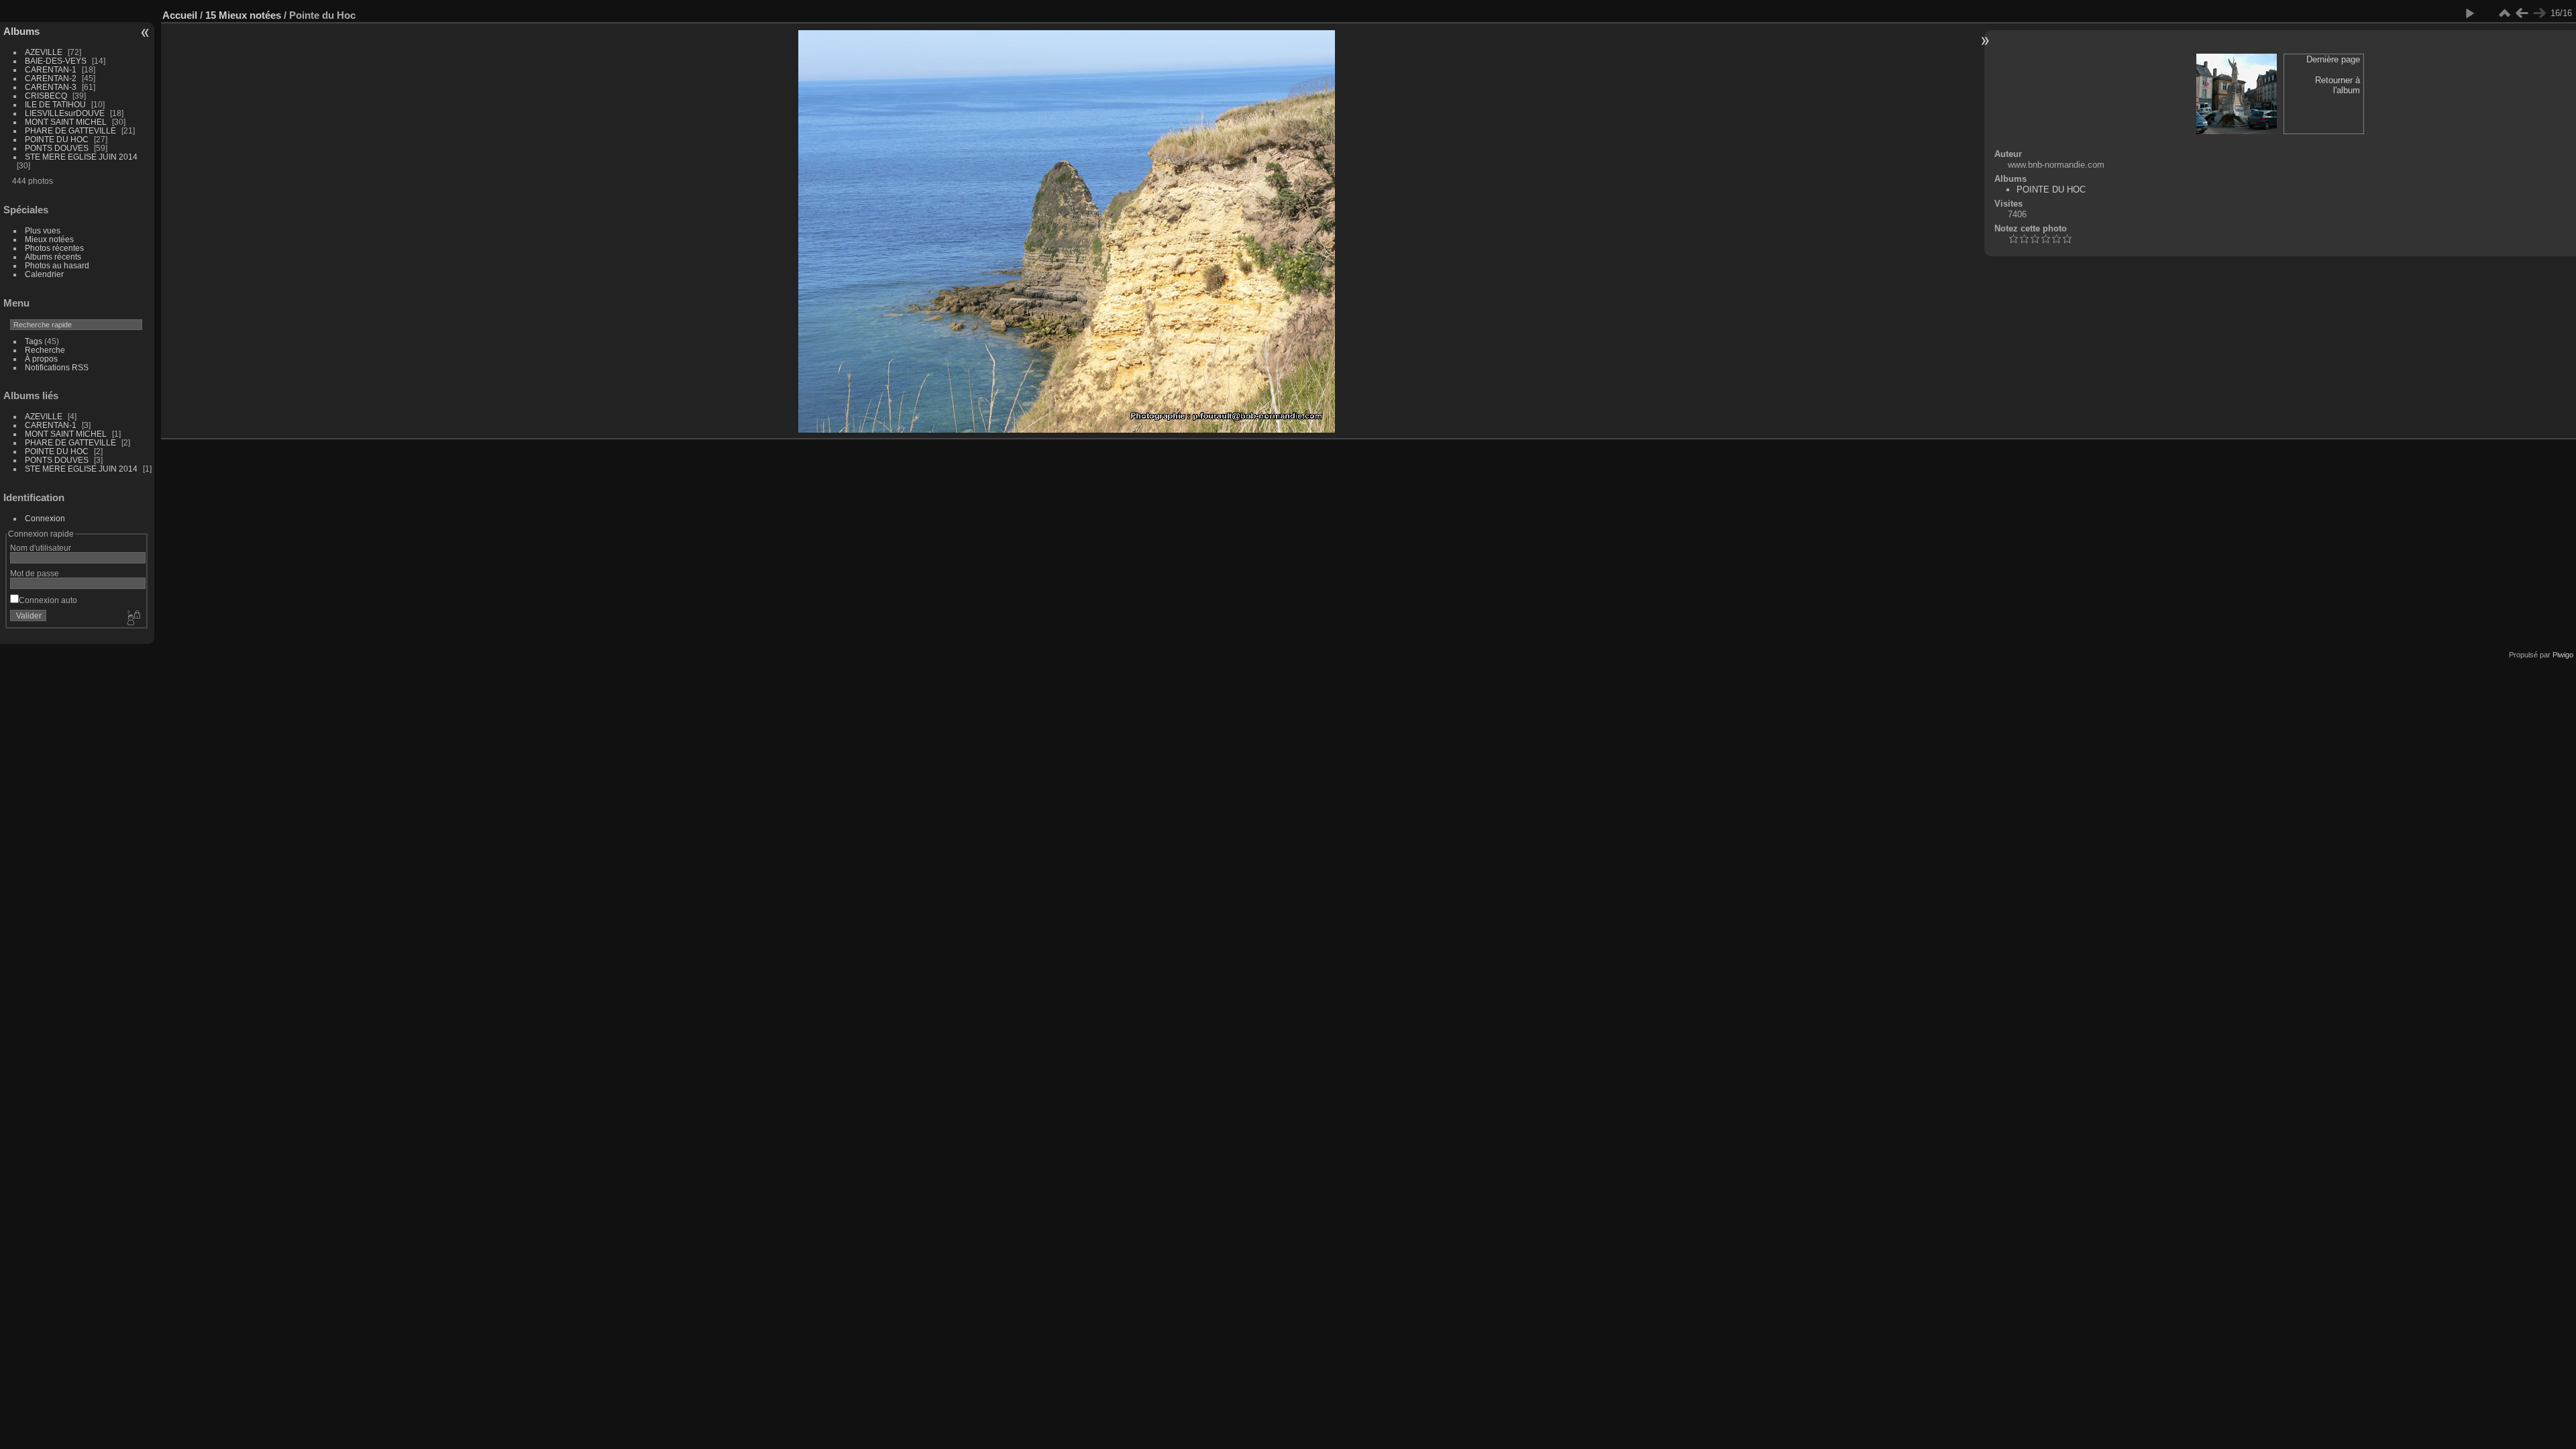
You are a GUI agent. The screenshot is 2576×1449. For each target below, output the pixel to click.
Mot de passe (35, 573)
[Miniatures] (2504, 13)
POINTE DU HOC (57, 139)
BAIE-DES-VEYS (56, 61)
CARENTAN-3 (51, 87)
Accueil (180, 15)
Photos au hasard (57, 265)
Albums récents (53, 257)
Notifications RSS (57, 367)
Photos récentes (54, 248)
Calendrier (44, 274)
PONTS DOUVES (57, 148)
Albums (21, 31)
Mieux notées (49, 239)
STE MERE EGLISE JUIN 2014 (81, 157)
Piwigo (2563, 655)
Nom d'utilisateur (41, 548)
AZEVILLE (44, 52)
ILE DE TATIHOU (55, 104)
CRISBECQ (46, 96)
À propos (41, 359)
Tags (34, 341)
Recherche (45, 350)
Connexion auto (48, 600)
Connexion (45, 518)
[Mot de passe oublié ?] (133, 619)
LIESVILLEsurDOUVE (65, 113)
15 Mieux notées (243, 15)
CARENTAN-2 (51, 78)
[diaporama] (2469, 13)
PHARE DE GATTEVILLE (70, 130)
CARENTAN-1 (51, 69)
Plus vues (43, 230)
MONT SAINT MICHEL (66, 122)
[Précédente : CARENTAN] (2522, 13)
